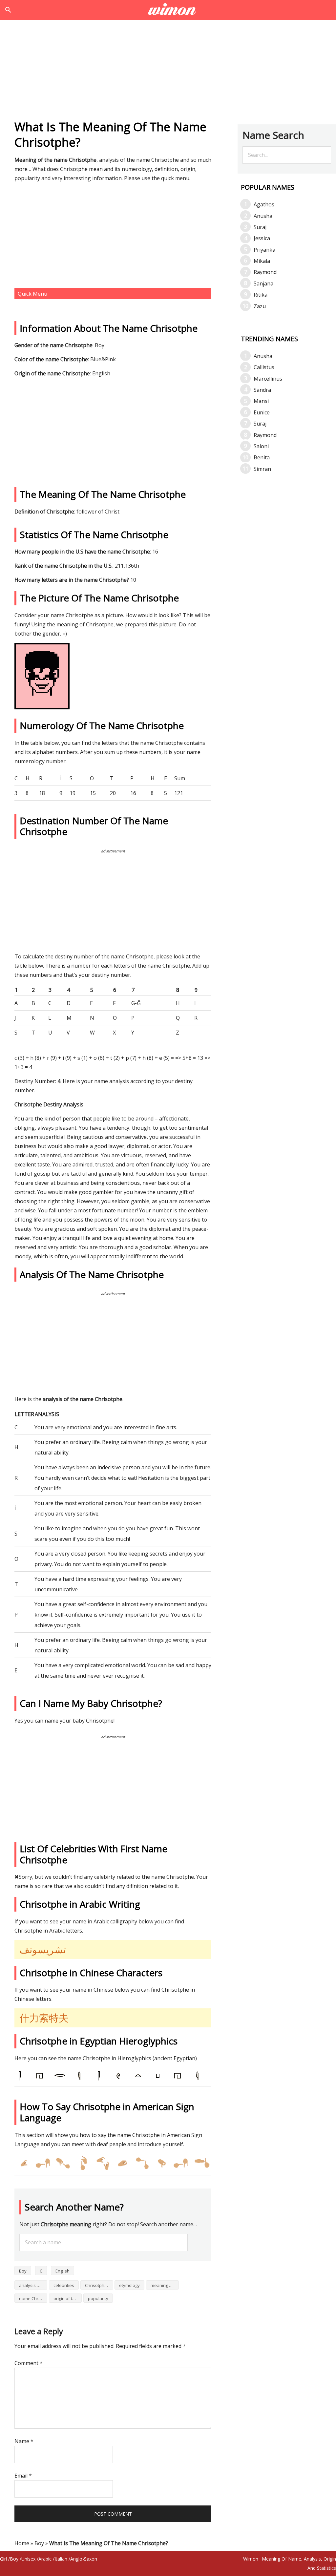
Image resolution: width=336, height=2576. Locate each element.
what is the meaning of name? (168, 10)
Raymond (265, 272)
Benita (262, 457)
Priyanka (264, 250)
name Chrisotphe (33, 2298)
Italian (61, 2559)
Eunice (262, 412)
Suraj (260, 227)
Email (23, 2476)
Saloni (261, 446)
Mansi (261, 401)
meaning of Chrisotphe (165, 2285)
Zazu (260, 306)
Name (24, 2441)
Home (22, 2543)
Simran (262, 469)
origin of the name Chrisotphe (68, 2298)
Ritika (261, 295)
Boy (23, 2271)
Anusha (263, 216)
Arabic (45, 2559)
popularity (98, 2298)
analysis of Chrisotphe (33, 2285)
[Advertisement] (168, 72)
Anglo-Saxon (84, 2559)
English (63, 2271)
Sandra (262, 390)
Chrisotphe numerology (99, 2285)
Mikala (262, 261)
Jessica (262, 238)
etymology (129, 2285)
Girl (3, 2559)
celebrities (64, 2285)
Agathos (264, 204)
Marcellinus (268, 379)
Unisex (28, 2559)
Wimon (251, 2559)
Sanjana (263, 283)
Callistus (264, 367)
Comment (29, 2363)
